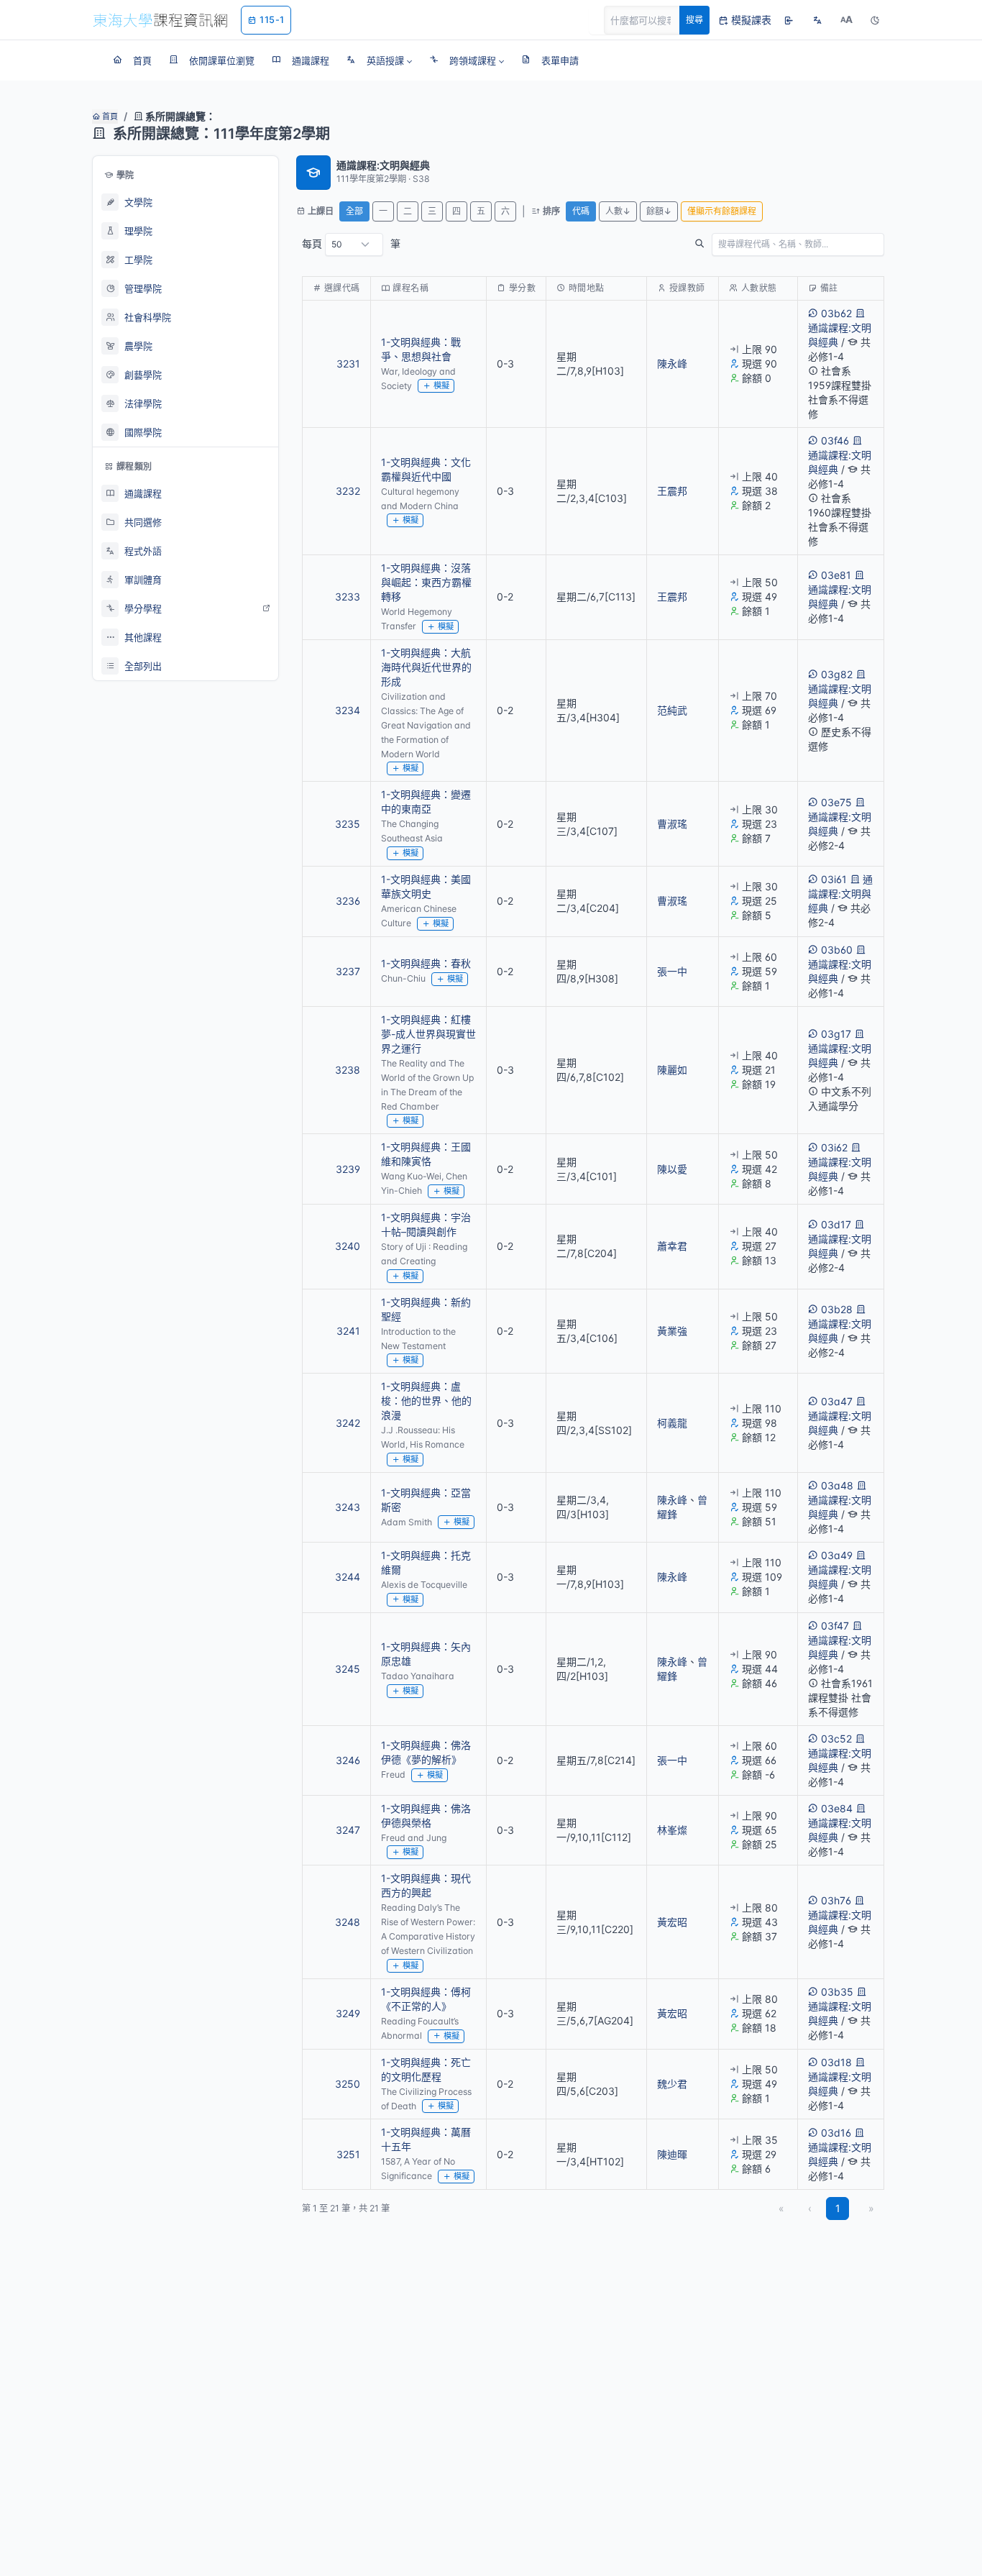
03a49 (837, 1555)
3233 (348, 597)
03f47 (835, 1626)
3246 (348, 1760)
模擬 (441, 385)
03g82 (837, 674)
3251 (348, 2154)
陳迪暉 (672, 2154)
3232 (348, 491)
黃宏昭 (672, 1922)
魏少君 (672, 2084)
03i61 (834, 879)
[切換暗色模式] (875, 20)
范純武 (672, 710)
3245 (348, 1669)
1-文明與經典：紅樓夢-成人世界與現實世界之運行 (428, 1034)
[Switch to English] (817, 20)
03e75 (836, 802)
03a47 (837, 1401)
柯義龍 (672, 1423)
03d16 (836, 2133)
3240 (348, 1246)
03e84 (837, 1808)
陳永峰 (672, 364)
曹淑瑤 (672, 824)
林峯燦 (672, 1830)
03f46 (835, 440)
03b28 (837, 1309)
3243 (348, 1507)
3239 (348, 1169)
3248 (348, 1922)
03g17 (836, 1034)
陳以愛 (672, 1169)
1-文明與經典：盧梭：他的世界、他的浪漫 (426, 1401)
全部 (354, 211)
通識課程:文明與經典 (840, 335)
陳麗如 (672, 1070)
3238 (348, 1070)
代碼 (581, 211)
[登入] (789, 20)
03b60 (837, 950)
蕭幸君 (672, 1246)
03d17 (836, 1224)
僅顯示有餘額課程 (722, 211)
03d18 (836, 2062)
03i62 (834, 1147)
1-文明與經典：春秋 (426, 963)
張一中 (672, 971)
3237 (348, 971)
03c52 (836, 1739)
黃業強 (672, 1331)
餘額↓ (659, 211)
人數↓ (618, 211)
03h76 (836, 1900)
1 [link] (838, 2208)
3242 (348, 1423)
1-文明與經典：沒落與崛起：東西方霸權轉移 (426, 582)
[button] (379, 60)
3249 (348, 2013)
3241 (348, 1331)
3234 (348, 710)
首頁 (109, 117)
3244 (348, 1577)
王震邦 (672, 491)
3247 (348, 1830)
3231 (348, 364)
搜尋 (694, 20)
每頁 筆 (351, 243)
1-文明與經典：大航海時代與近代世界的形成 (426, 667)
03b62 (836, 313)
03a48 (837, 1485)
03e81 (836, 575)
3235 (348, 824)
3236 (348, 901)
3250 (348, 2084)
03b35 (837, 1992)
